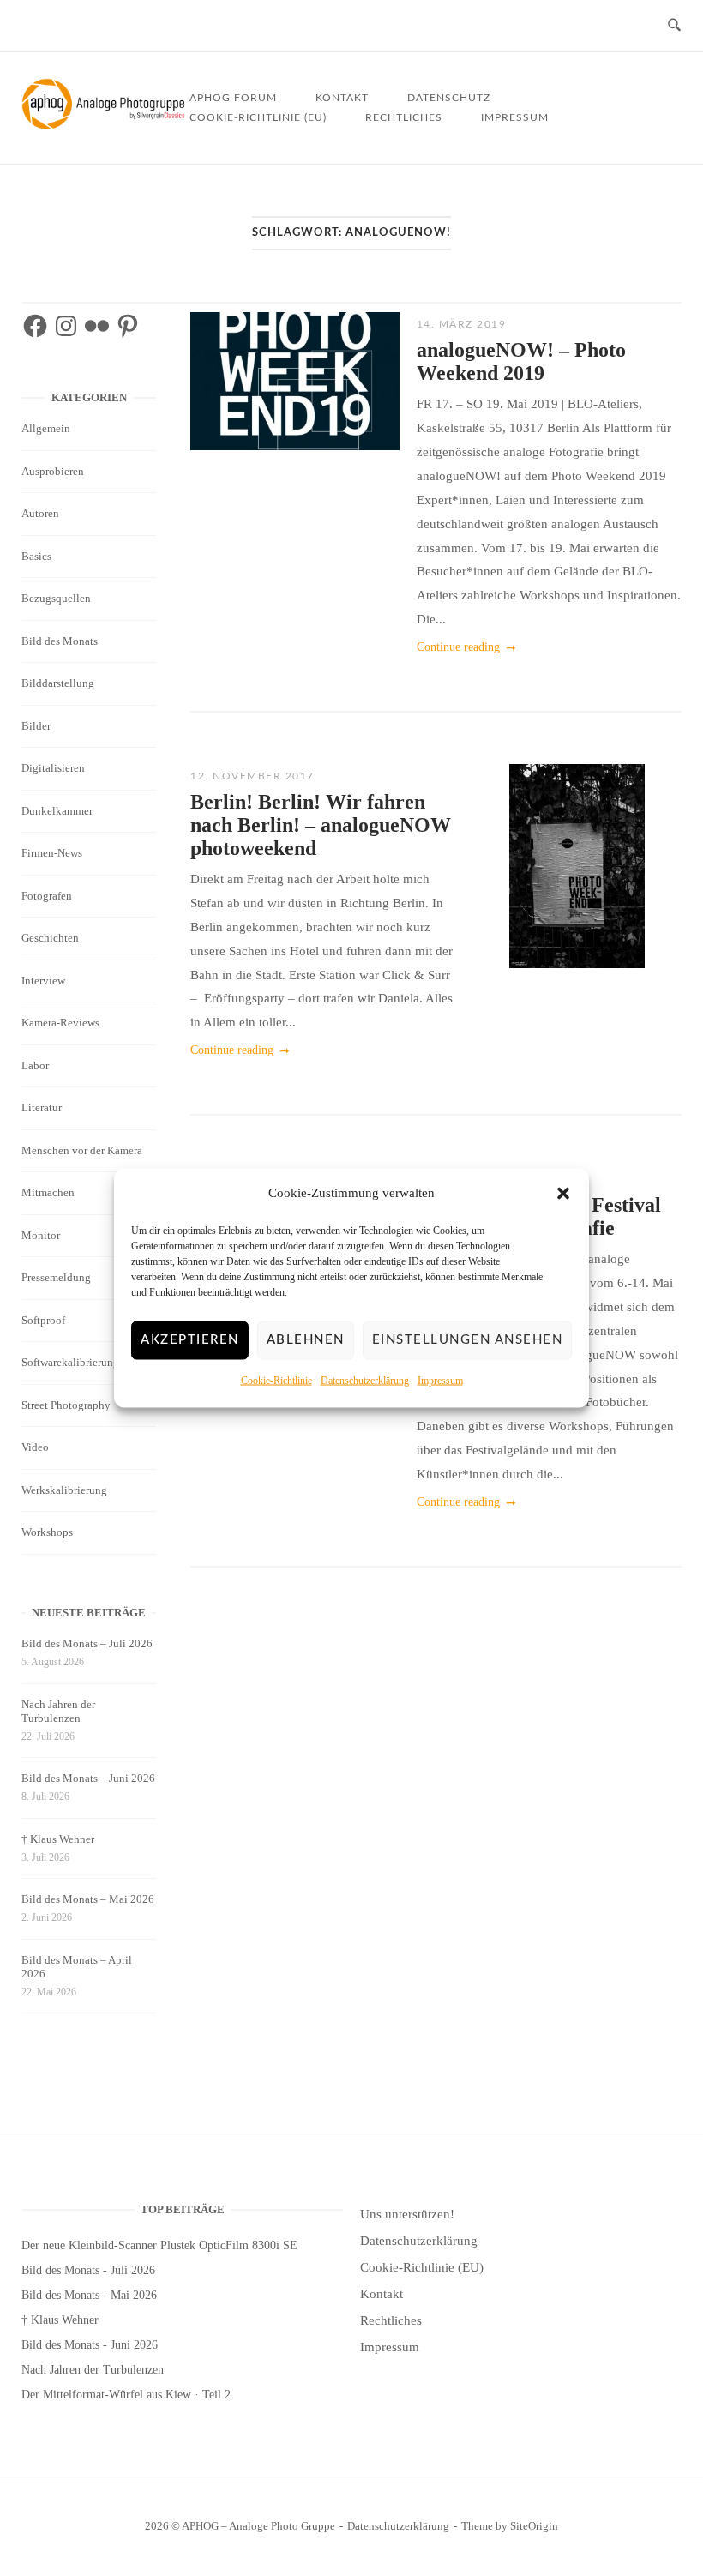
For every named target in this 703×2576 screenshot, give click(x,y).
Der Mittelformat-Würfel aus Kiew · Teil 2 (126, 2395)
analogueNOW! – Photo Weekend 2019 (521, 361)
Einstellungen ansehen (468, 1340)
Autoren (40, 513)
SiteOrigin (534, 2526)
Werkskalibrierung (64, 1490)
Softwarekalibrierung (70, 1362)
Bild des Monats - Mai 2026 (89, 2295)
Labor (35, 1065)
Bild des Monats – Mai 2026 (88, 1899)
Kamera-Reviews (60, 1023)
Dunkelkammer (57, 811)
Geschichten (50, 938)
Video (35, 1447)
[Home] (105, 125)
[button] (563, 1194)
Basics (36, 556)
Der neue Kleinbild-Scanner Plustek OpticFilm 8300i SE (159, 2245)
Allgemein (46, 428)
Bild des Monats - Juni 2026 (90, 2345)
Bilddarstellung (58, 683)
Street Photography (66, 1405)
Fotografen (47, 896)
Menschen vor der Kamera (82, 1150)
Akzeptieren (190, 1340)
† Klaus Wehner (58, 1839)
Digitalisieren (53, 768)
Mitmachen (48, 1192)
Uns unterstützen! (407, 2214)
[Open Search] (674, 26)
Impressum (440, 1381)
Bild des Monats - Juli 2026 (88, 2270)
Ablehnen (306, 1340)
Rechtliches (404, 117)
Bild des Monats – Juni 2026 (88, 1778)
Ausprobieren (53, 471)
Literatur (42, 1107)
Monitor (41, 1235)
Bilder (36, 726)
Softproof (43, 1320)
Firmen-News (52, 853)
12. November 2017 (252, 776)
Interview (43, 981)
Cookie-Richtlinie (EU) (258, 117)
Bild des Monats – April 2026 (77, 1967)
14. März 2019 (462, 324)
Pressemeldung (56, 1277)
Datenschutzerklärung (365, 1381)
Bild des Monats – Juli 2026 (87, 1643)
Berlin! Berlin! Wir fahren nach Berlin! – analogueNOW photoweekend (321, 825)
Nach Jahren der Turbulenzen (58, 1711)
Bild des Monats (60, 641)
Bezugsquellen (56, 598)
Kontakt (342, 98)
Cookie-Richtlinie (276, 1381)
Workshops (47, 1532)
